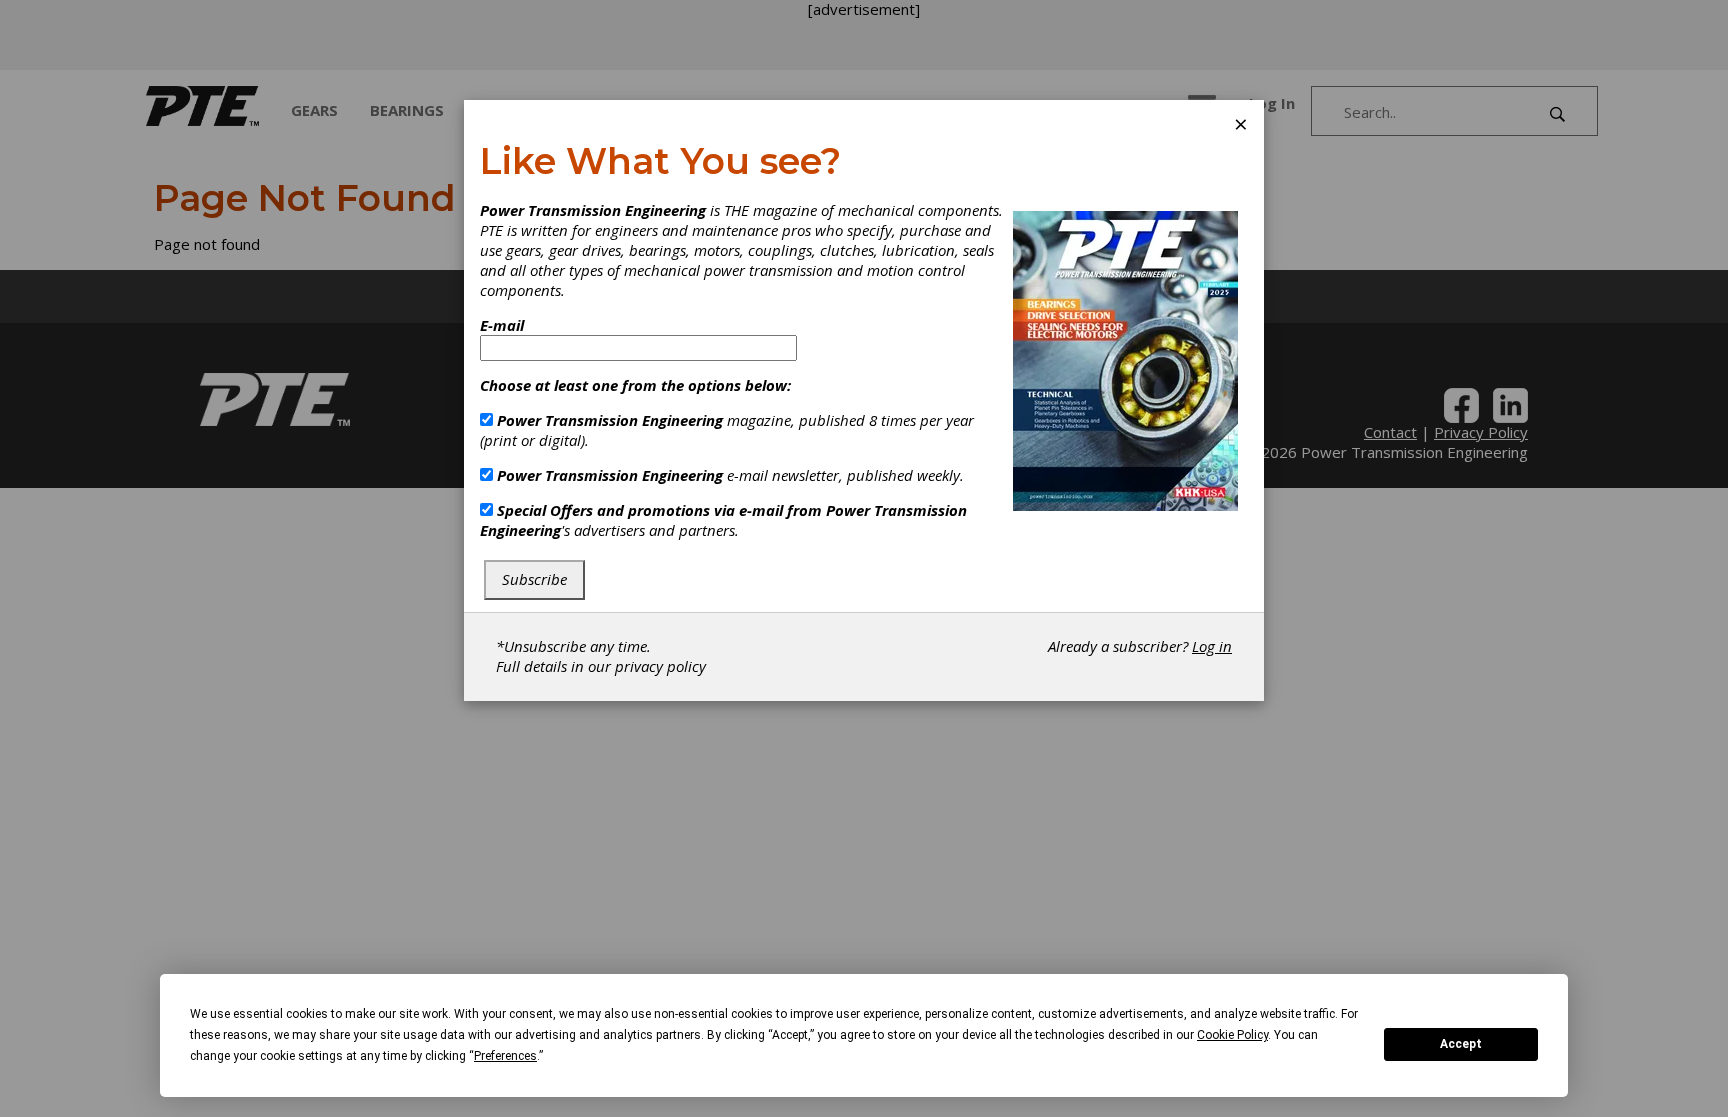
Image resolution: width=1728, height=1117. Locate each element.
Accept (1461, 1044)
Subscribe (534, 579)
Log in (1212, 646)
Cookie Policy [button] (1232, 1035)
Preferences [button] (505, 1056)
